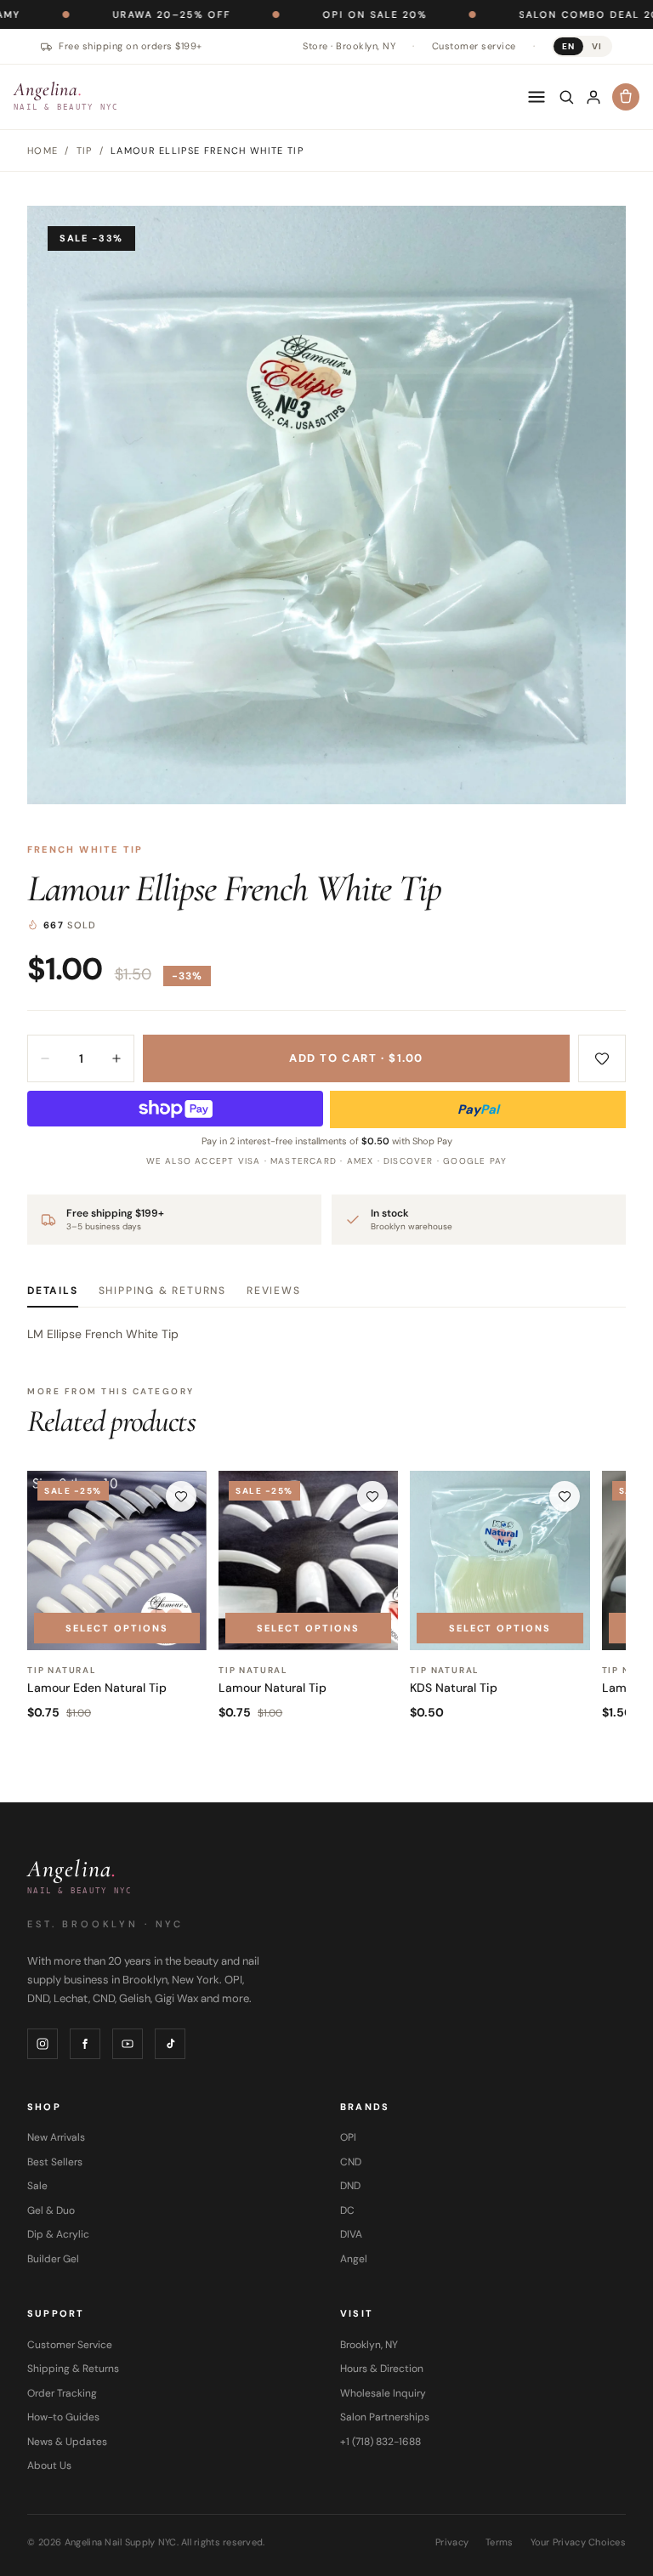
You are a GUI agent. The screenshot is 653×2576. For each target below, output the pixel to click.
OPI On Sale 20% (305, 14)
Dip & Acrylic (58, 2234)
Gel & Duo (51, 2210)
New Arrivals (56, 2137)
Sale (37, 2186)
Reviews (274, 1291)
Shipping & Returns (162, 1291)
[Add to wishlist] (602, 1058)
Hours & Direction (382, 2369)
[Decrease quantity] (45, 1058)
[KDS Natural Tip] (500, 1560)
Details (53, 1291)
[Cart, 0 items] (626, 97)
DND (350, 2186)
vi (597, 46)
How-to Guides (63, 2417)
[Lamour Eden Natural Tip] (117, 1560)
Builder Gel (53, 2259)
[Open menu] (537, 97)
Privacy (452, 2542)
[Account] (593, 97)
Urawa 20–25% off (102, 14)
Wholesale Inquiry (383, 2393)
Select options (117, 1628)
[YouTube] (128, 2044)
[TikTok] (170, 2044)
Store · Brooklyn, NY (349, 46)
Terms (499, 2542)
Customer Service (70, 2345)
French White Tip (85, 849)
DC (347, 2210)
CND (351, 2162)
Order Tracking (62, 2393)
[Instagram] (43, 2044)
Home (43, 150)
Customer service (474, 46)
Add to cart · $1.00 (356, 1058)
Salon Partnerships (385, 2417)
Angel (354, 2259)
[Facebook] (85, 2044)
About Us (49, 2465)
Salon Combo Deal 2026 (526, 14)
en (568, 46)
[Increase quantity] (116, 1058)
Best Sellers (55, 2162)
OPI (348, 2137)
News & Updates (67, 2442)
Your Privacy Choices (579, 2542)
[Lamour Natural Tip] (308, 1560)
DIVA (351, 2234)
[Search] (566, 97)
